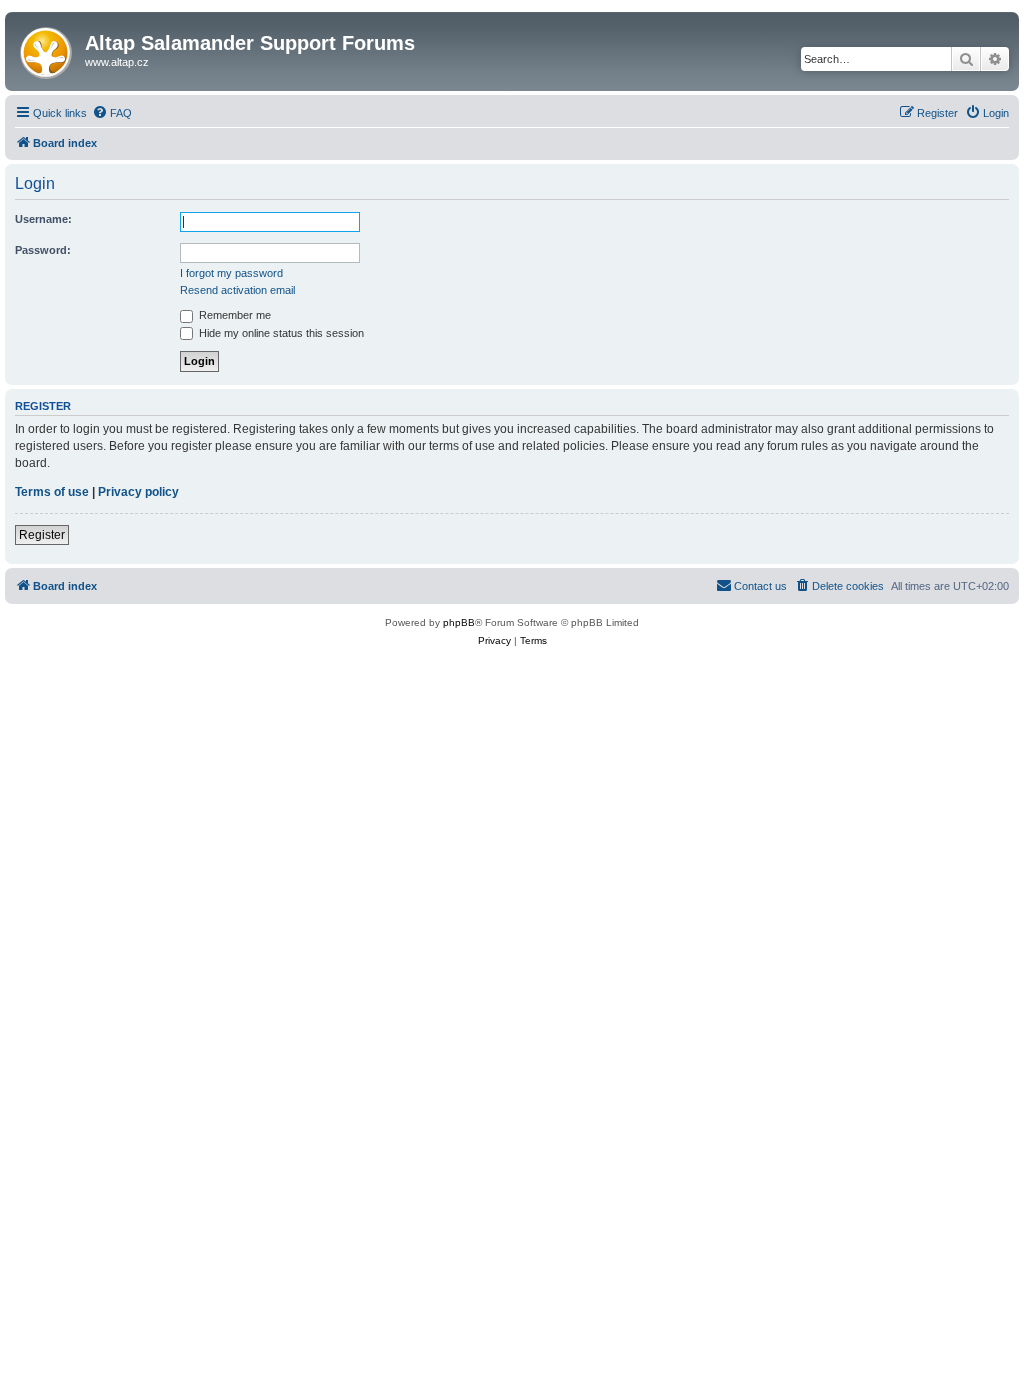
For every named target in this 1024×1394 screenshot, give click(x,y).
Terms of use (52, 492)
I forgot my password (231, 273)
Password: (43, 250)
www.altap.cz (117, 62)
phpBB (459, 622)
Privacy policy (138, 492)
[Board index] (47, 49)
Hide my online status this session (280, 333)
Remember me (233, 315)
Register (42, 535)
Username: (43, 219)
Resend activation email (237, 290)
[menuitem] (112, 113)
